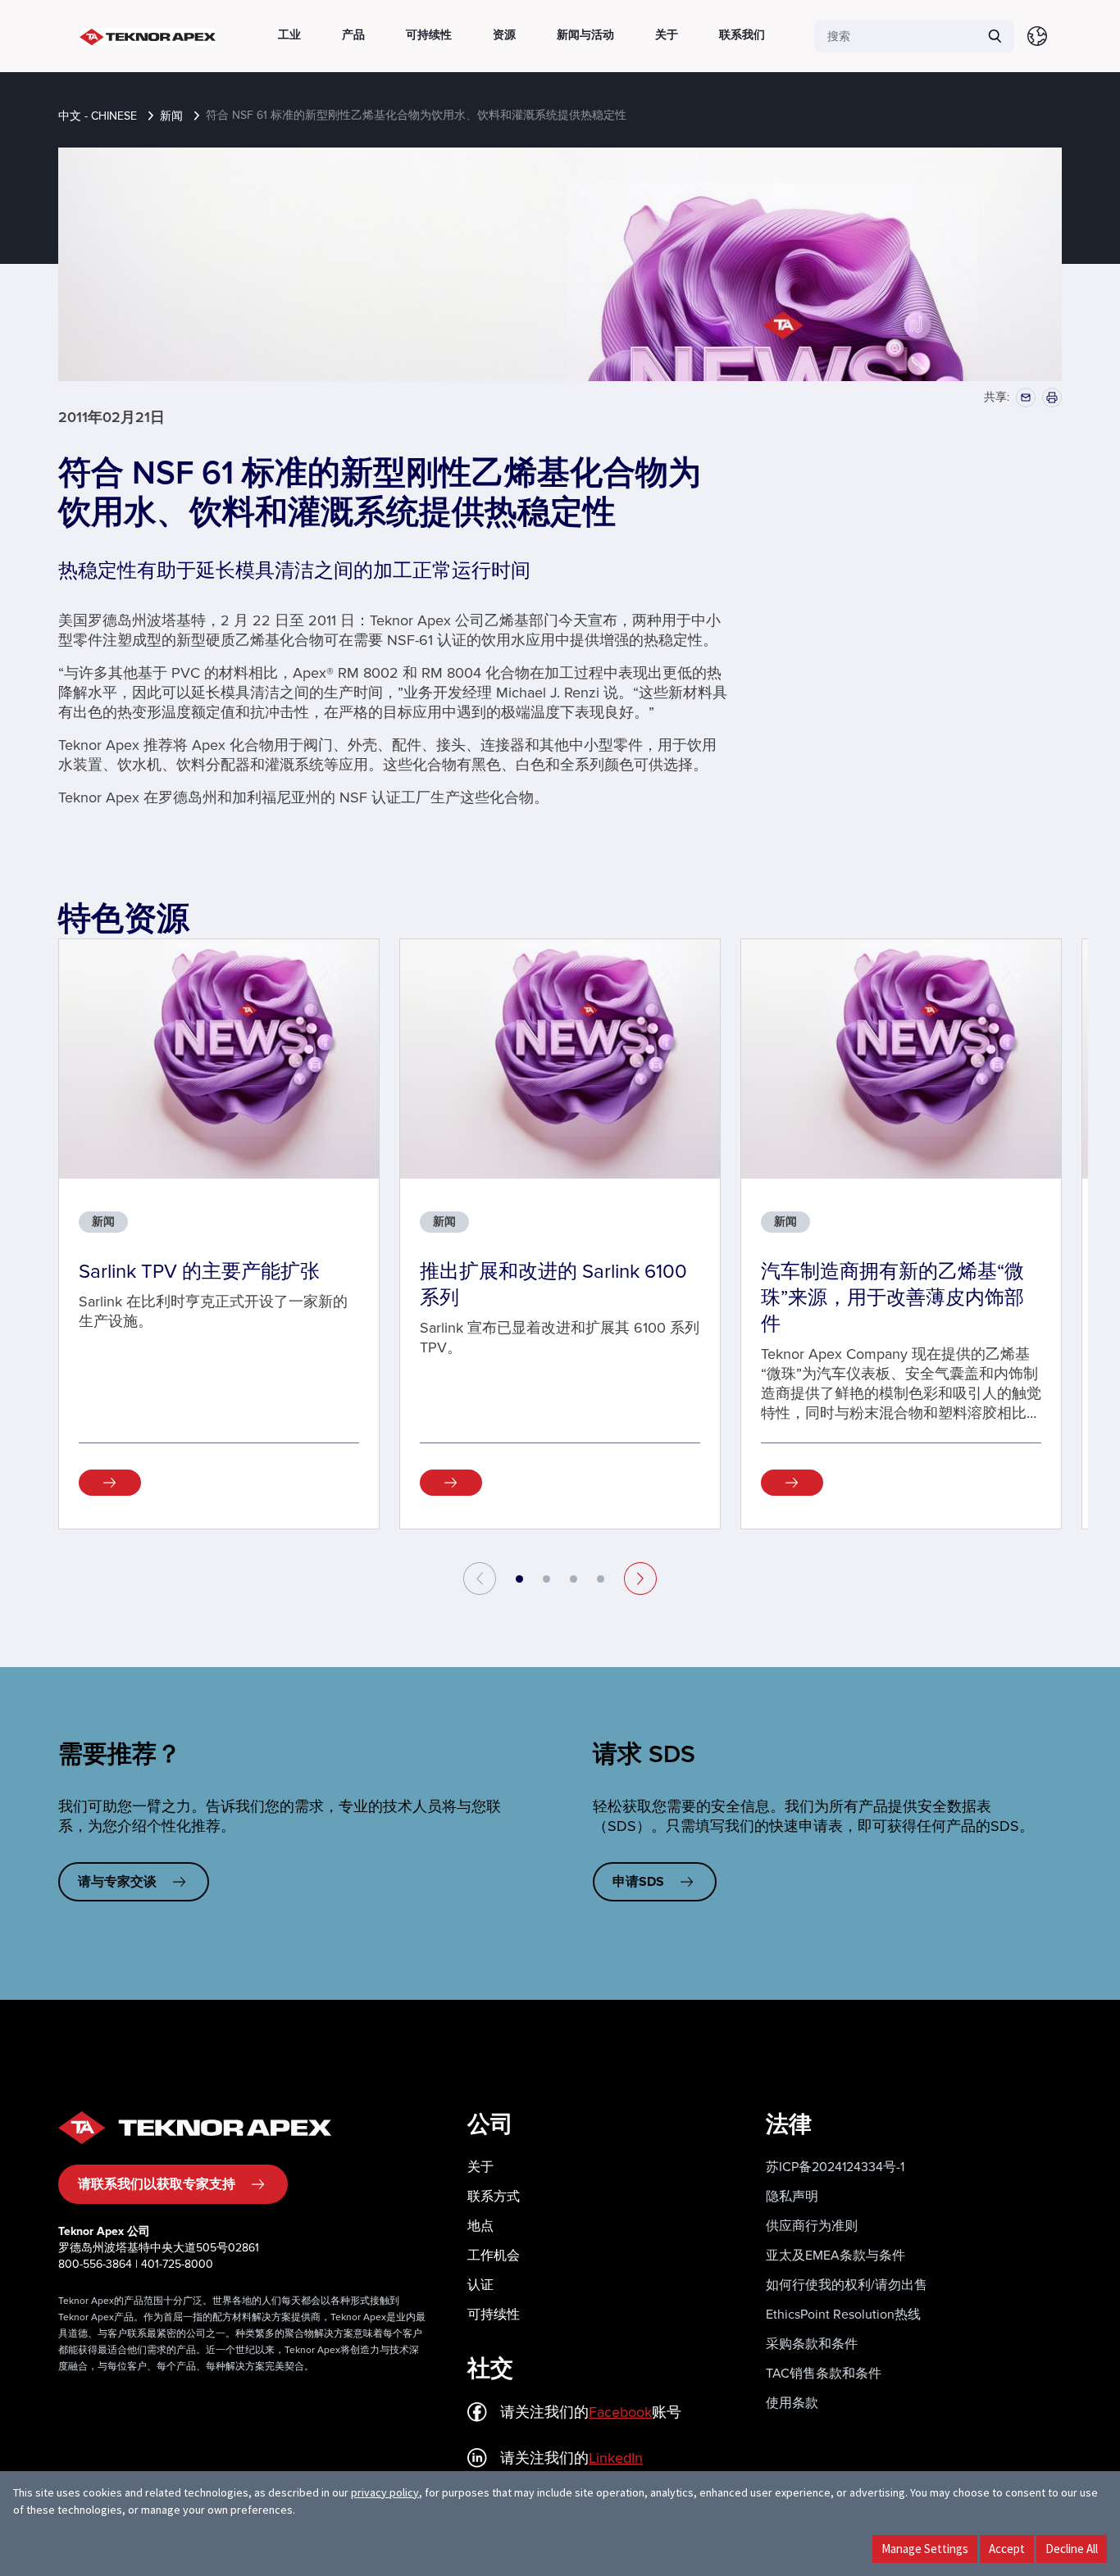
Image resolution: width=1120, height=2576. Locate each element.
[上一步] (480, 1579)
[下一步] (640, 1579)
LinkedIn (616, 2458)
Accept (1007, 2549)
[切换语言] (1037, 36)
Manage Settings (925, 2549)
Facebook (620, 2412)
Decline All (1072, 2549)
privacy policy (385, 2492)
